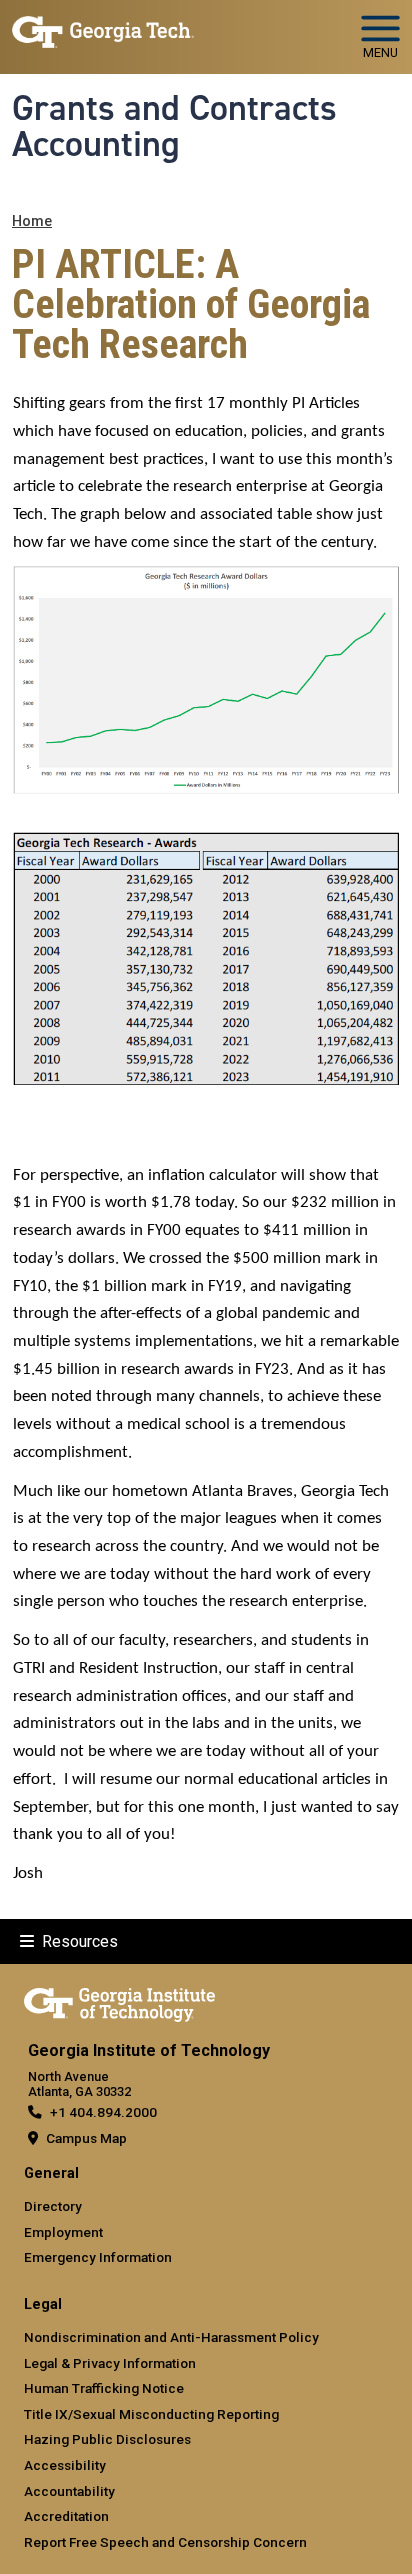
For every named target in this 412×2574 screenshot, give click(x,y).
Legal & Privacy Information (110, 2363)
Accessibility (65, 2465)
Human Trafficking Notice (104, 2388)
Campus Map (86, 2138)
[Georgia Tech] (119, 2001)
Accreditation (66, 2516)
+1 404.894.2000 (103, 2112)
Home (32, 221)
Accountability (69, 2491)
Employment (63, 2232)
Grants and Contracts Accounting (174, 126)
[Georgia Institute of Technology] (103, 28)
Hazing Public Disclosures (107, 2439)
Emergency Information (98, 2257)
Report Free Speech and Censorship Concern (165, 2542)
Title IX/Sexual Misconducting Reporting (151, 2414)
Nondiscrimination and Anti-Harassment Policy (171, 2337)
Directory (53, 2206)
